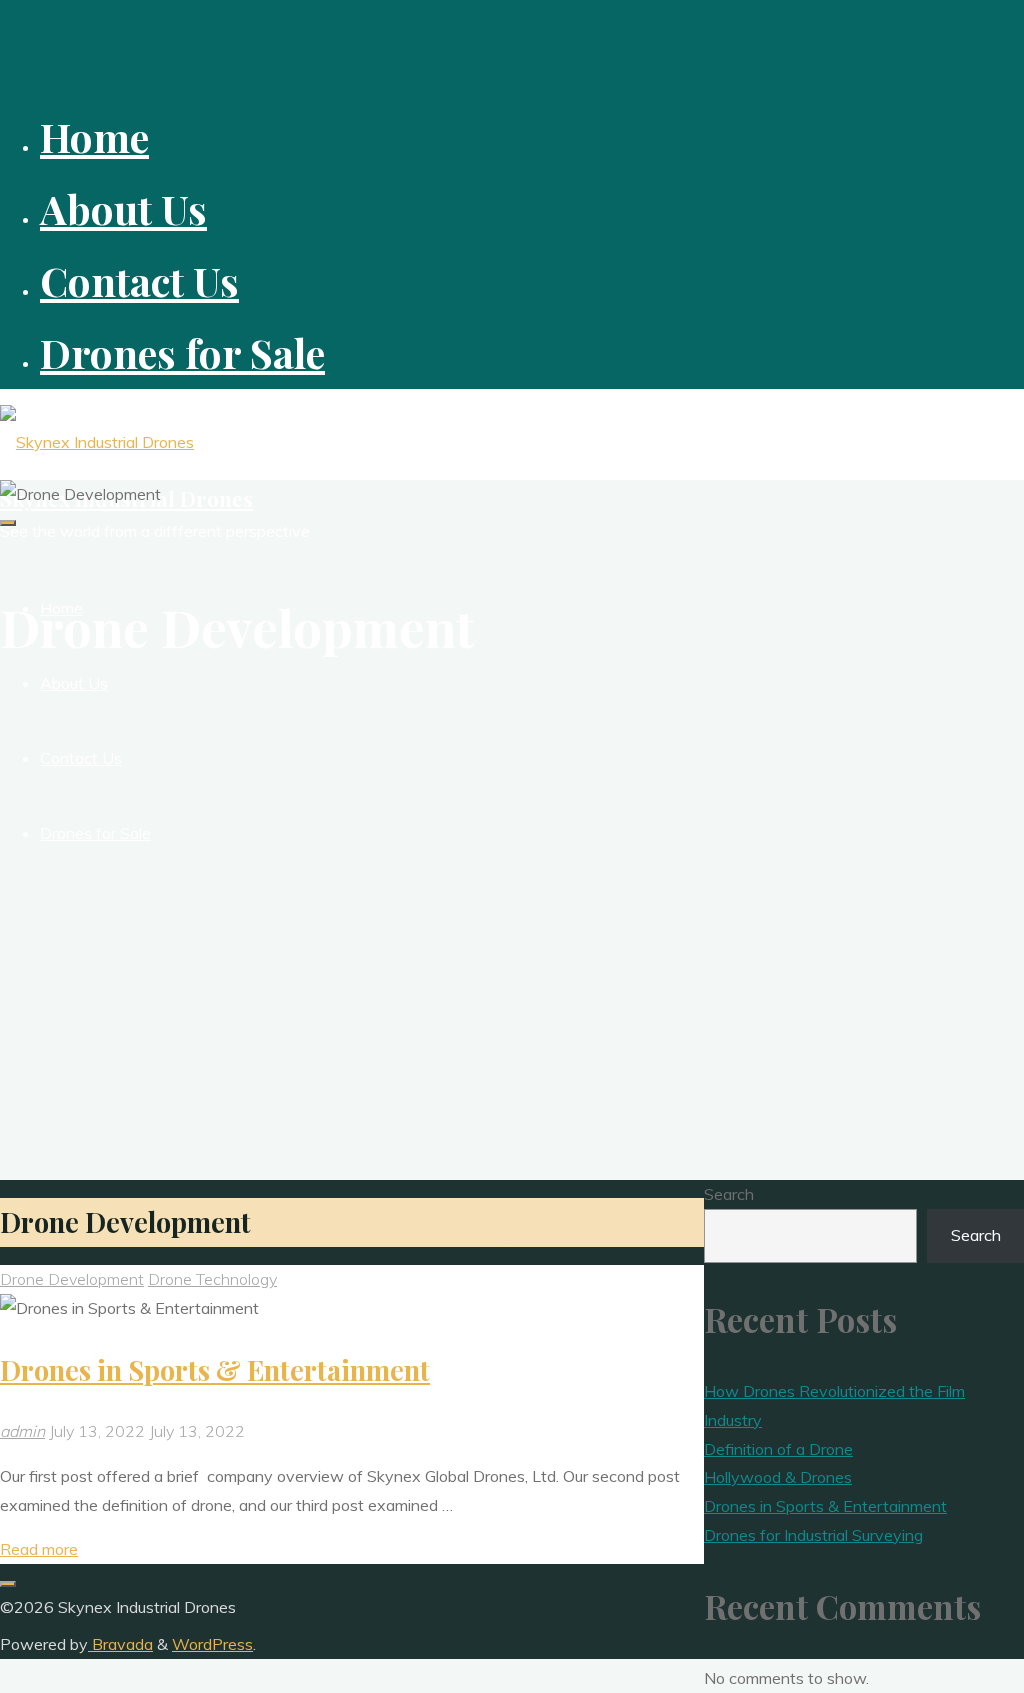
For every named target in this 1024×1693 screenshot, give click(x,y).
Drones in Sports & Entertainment (215, 1370)
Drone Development (72, 1279)
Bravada (120, 1644)
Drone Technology (212, 1279)
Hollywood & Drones (778, 1477)
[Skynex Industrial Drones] (97, 442)
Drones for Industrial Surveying (813, 1535)
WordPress (212, 1644)
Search (729, 1194)
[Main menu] (8, 523)
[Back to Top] (8, 1584)
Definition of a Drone (778, 1449)
